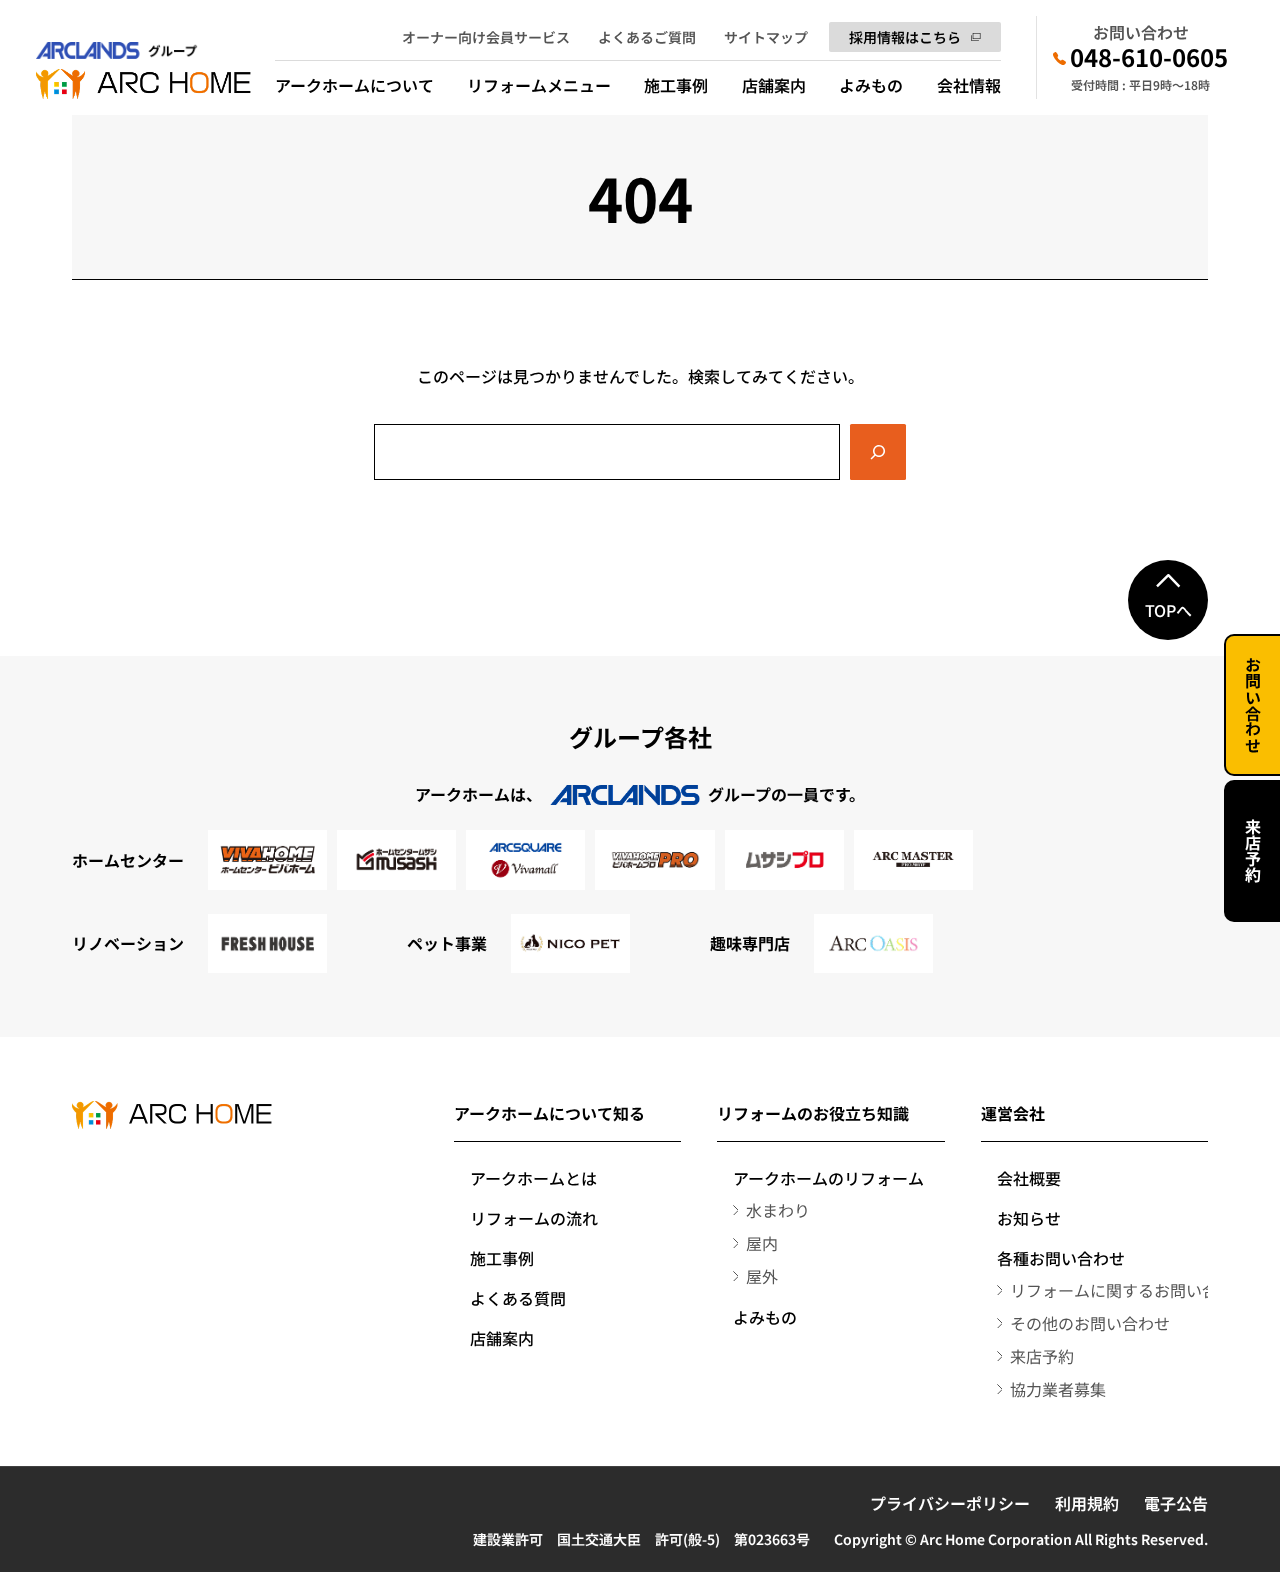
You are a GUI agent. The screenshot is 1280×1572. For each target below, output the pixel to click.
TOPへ (1168, 610)
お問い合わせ (1253, 705)
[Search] (878, 452)
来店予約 (1253, 851)
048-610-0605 (1149, 57)
